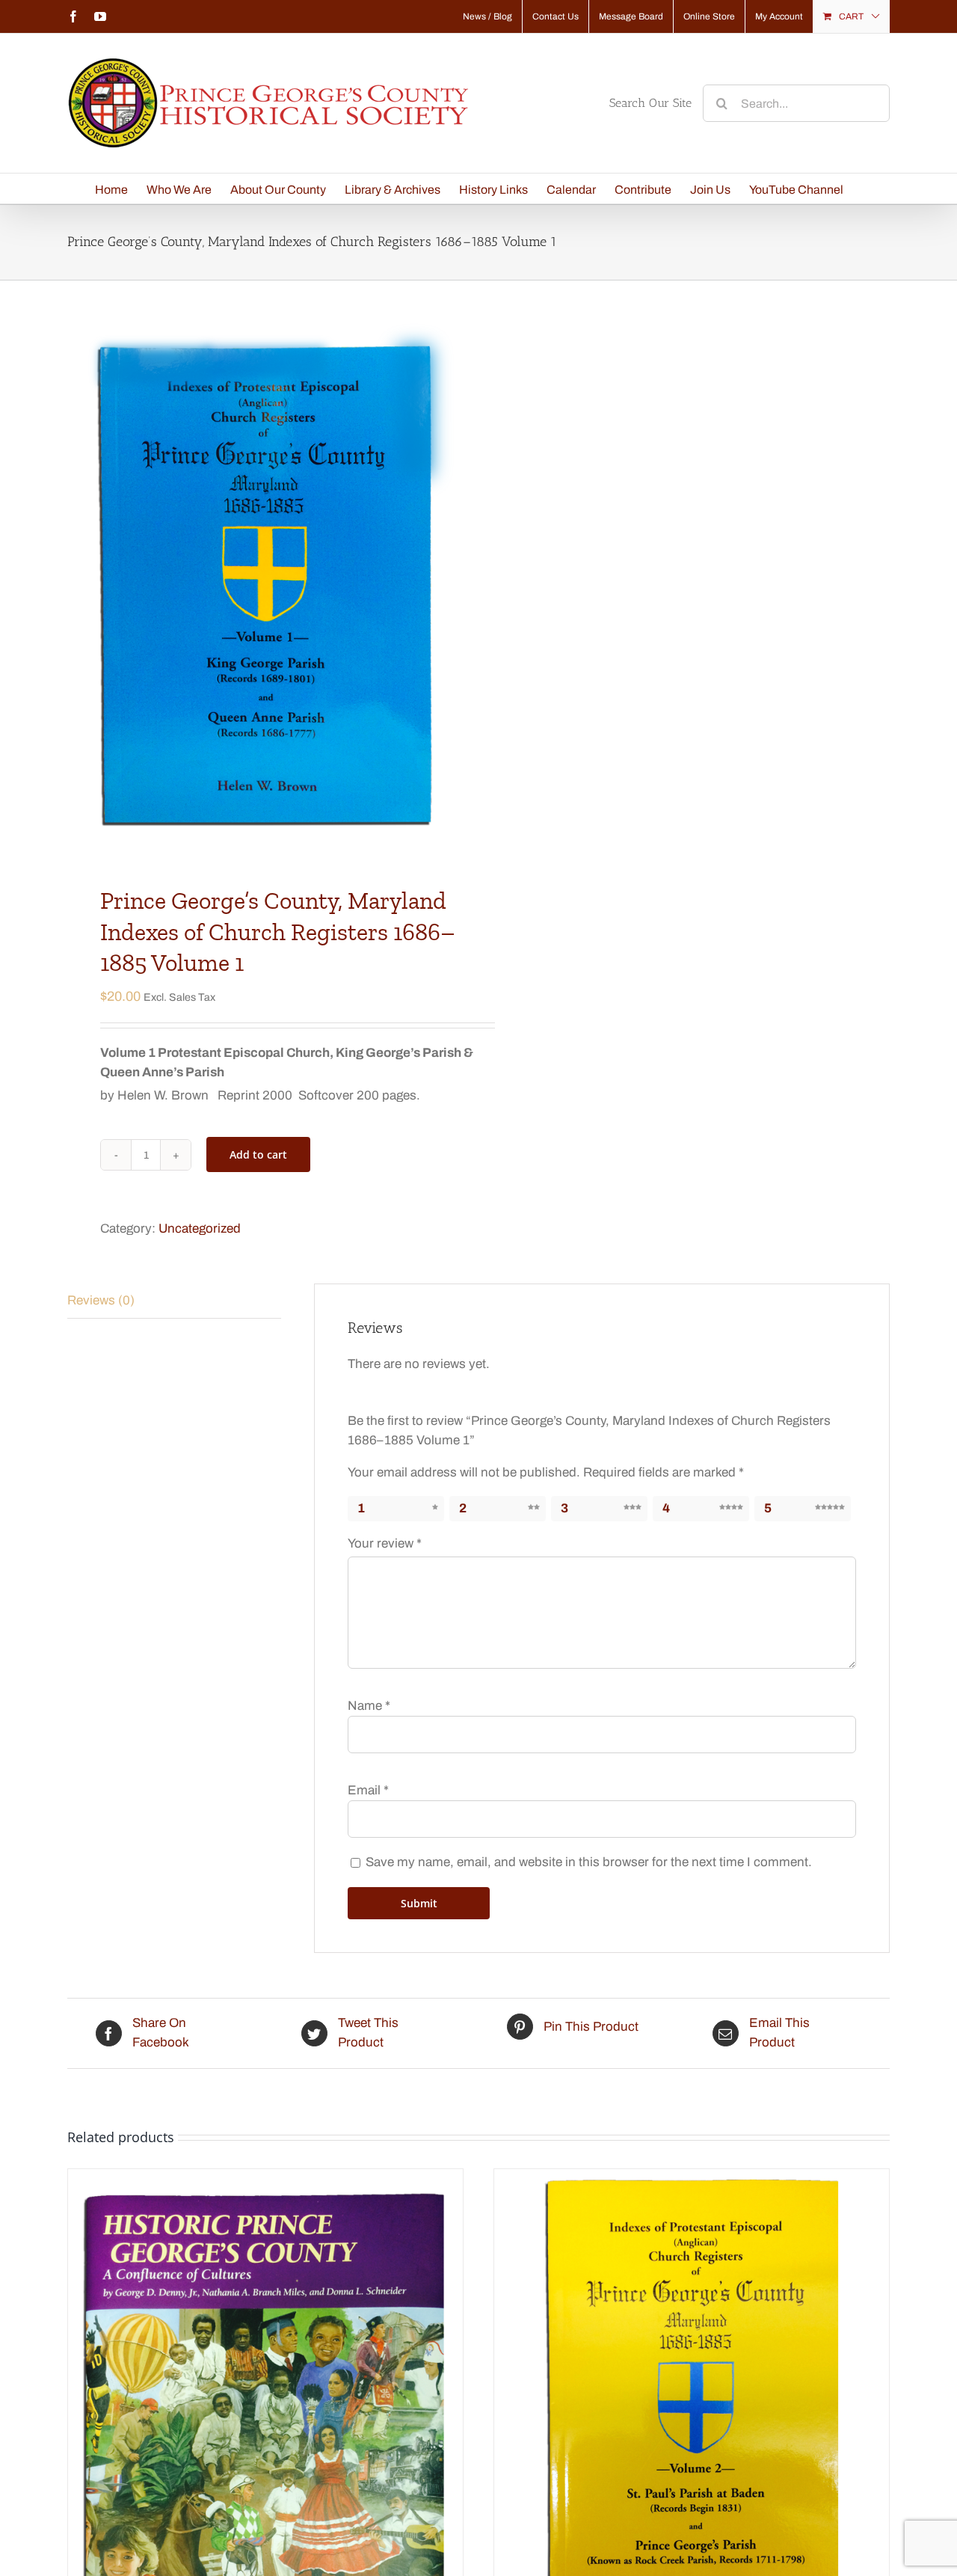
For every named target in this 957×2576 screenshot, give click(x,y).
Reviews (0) (101, 1300)
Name (369, 1706)
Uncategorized (200, 1229)
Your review (385, 1543)
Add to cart (258, 1154)
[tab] (174, 1301)
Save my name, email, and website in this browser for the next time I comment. (589, 1862)
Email (368, 1790)
